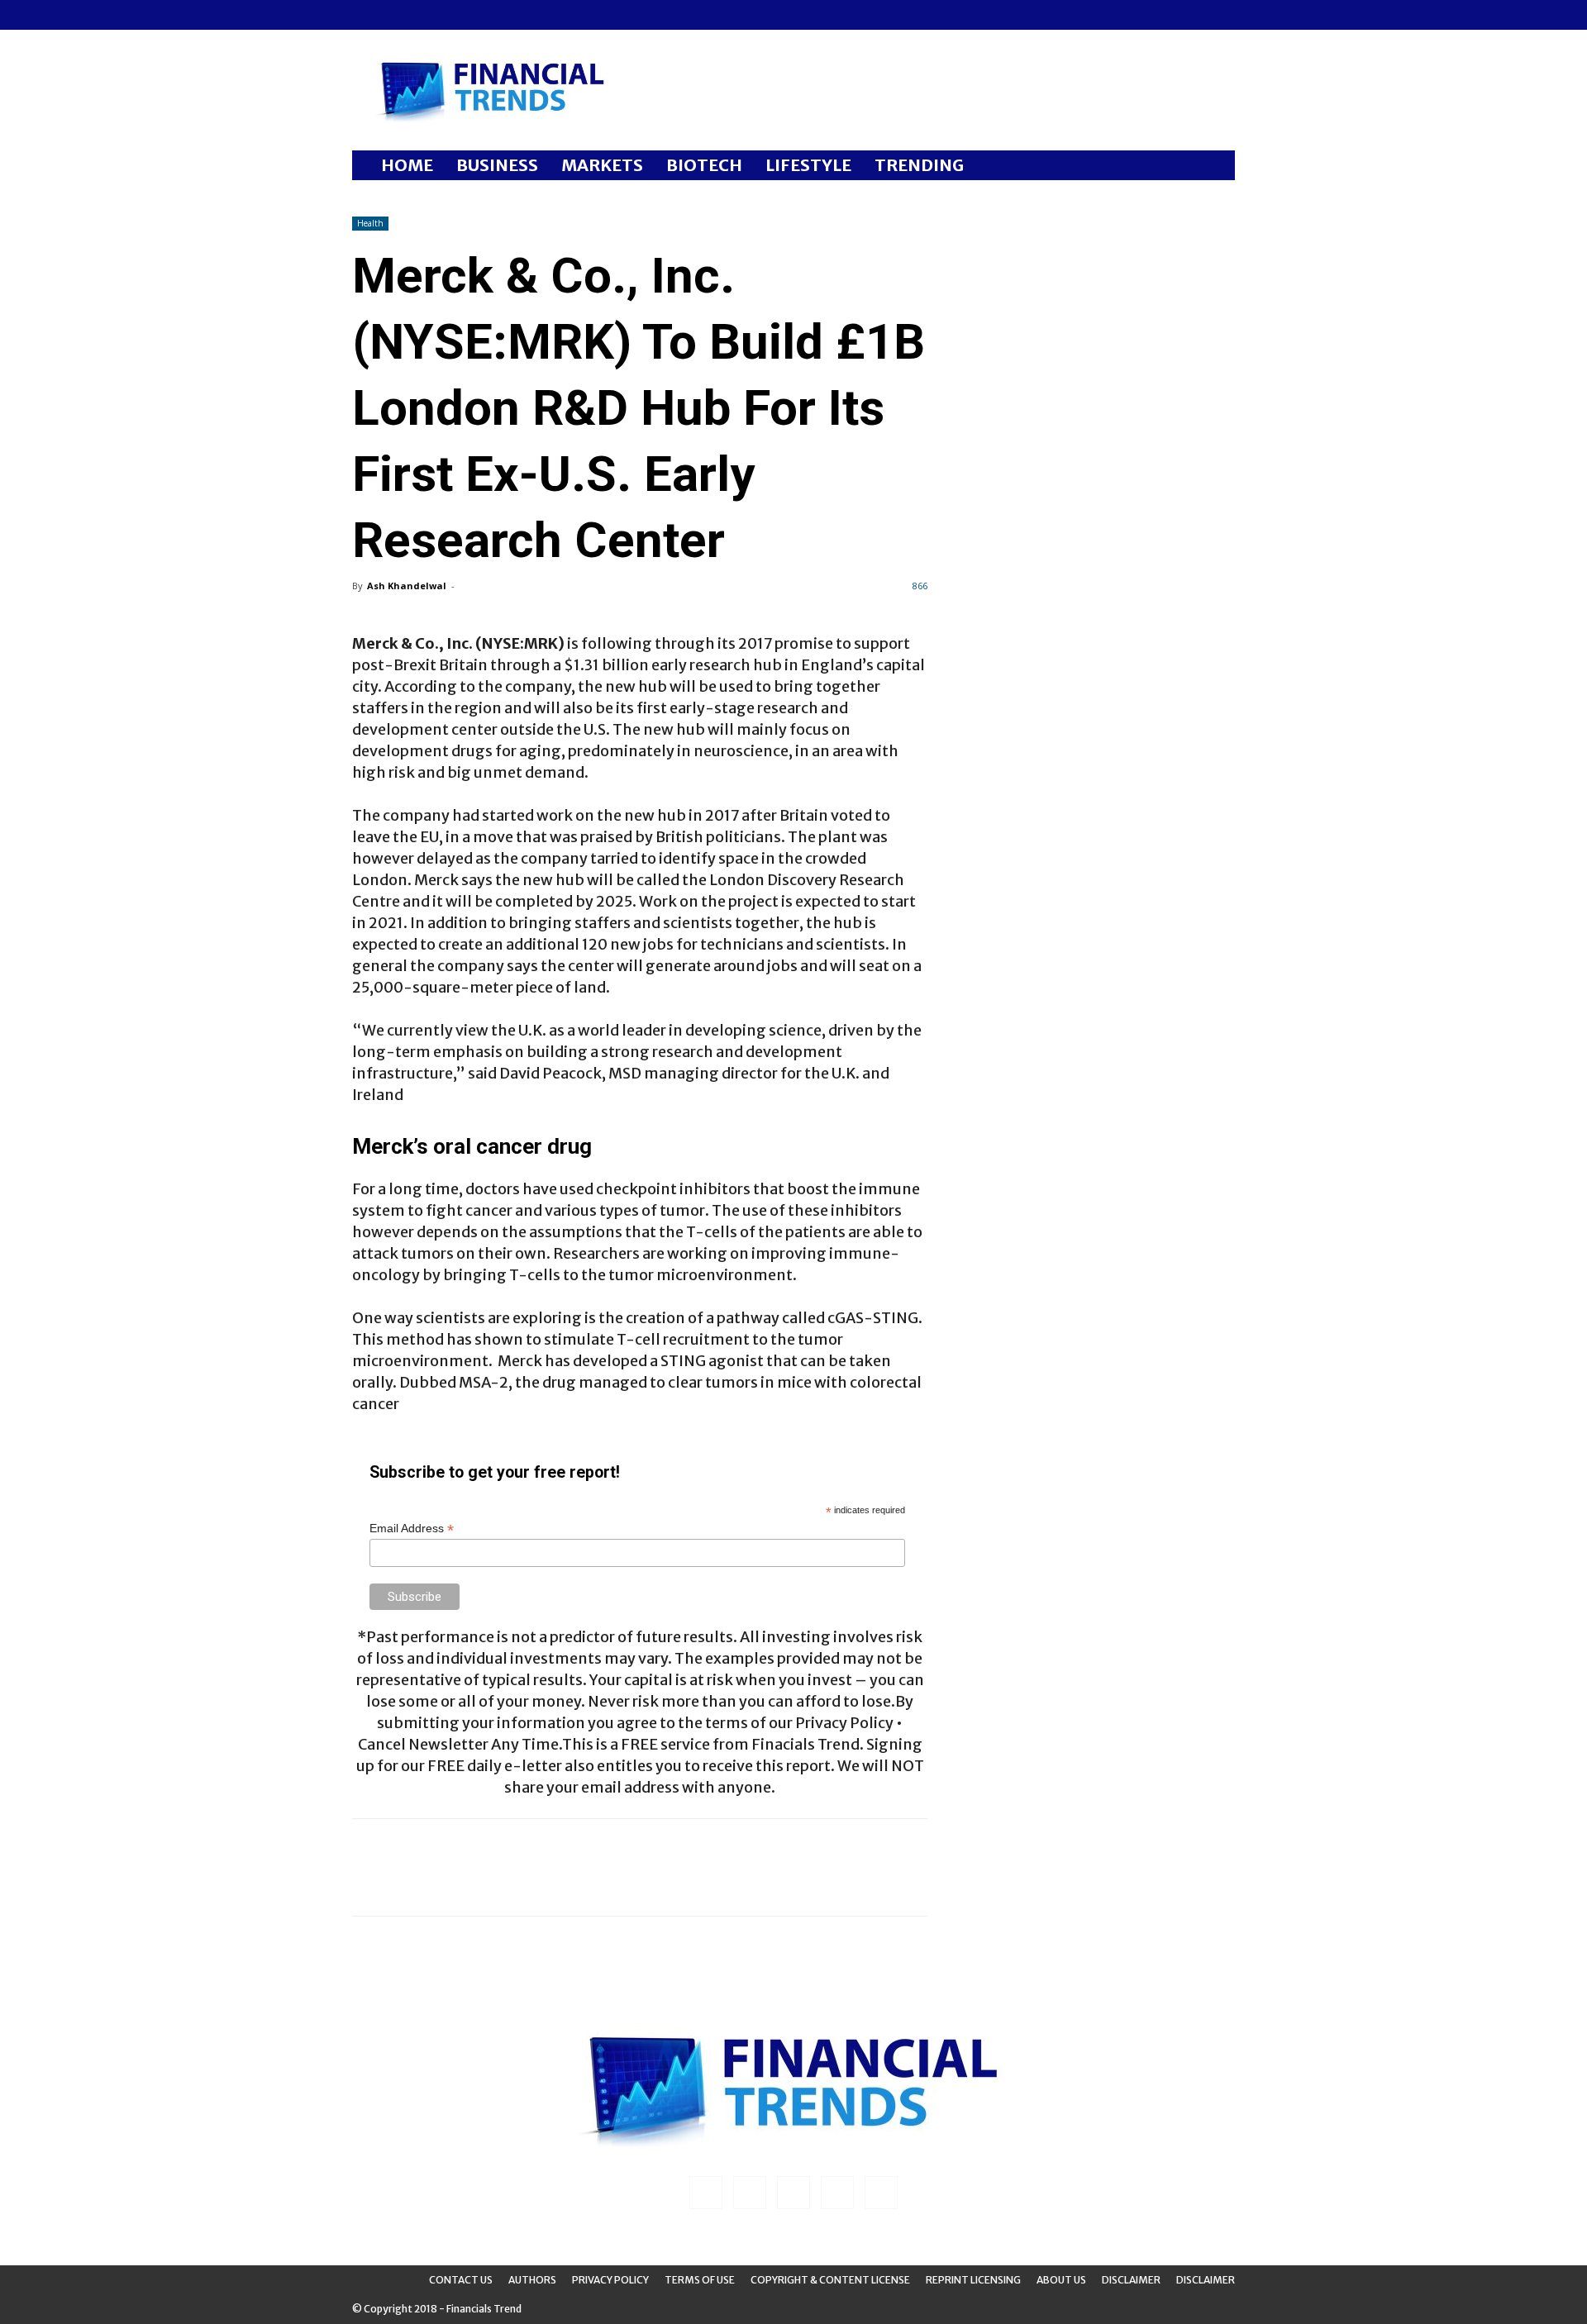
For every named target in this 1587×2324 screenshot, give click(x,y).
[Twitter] (446, 15)
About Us (1061, 2280)
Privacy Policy (610, 2280)
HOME (407, 165)
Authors (532, 2280)
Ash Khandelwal (407, 586)
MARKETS (602, 165)
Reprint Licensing (973, 2280)
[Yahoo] (474, 15)
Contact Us (461, 2280)
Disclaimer (1131, 2280)
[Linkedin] (392, 15)
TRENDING (919, 165)
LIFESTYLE (808, 165)
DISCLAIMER (1206, 2280)
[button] (1215, 167)
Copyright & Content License (830, 2280)
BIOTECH (704, 165)
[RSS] (419, 15)
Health (370, 223)
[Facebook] (365, 15)
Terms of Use (700, 2280)
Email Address (412, 1529)
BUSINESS (497, 165)
